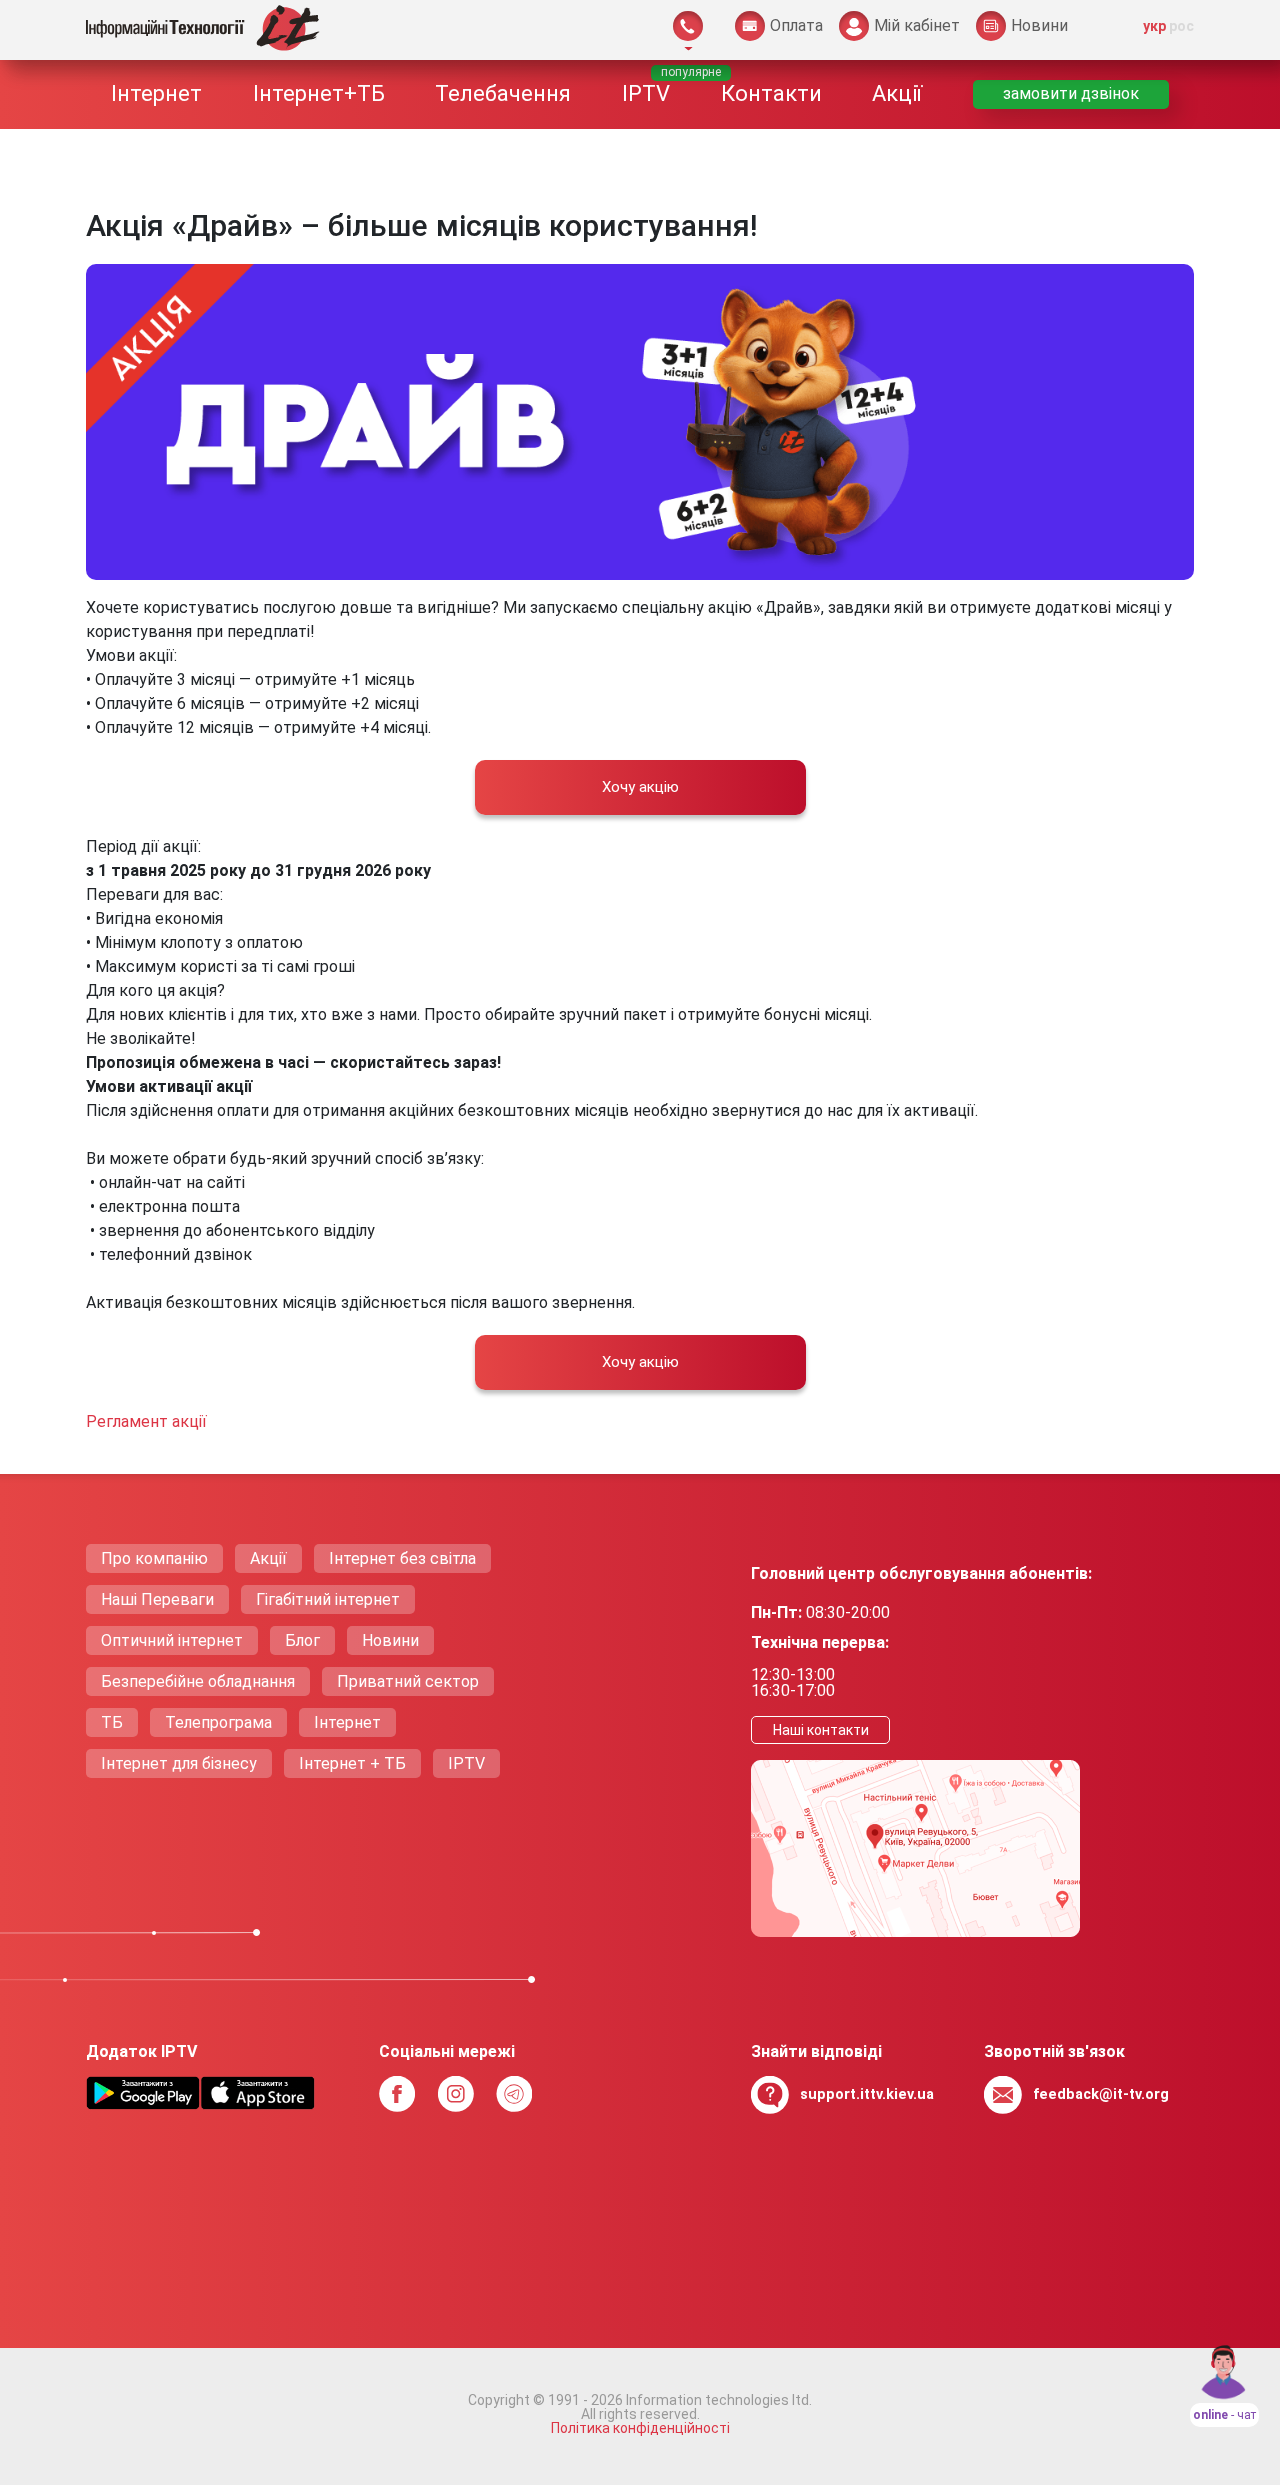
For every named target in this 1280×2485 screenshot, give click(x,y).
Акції (897, 93)
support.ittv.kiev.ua (867, 2094)
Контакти (771, 93)
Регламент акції (146, 1421)
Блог (302, 1640)
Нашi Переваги (157, 1599)
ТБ (112, 1722)
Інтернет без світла (402, 1558)
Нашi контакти (821, 1730)
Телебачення (503, 93)
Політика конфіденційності (640, 2428)
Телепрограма (218, 1722)
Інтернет (156, 93)
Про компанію (154, 1558)
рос (1181, 26)
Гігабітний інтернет (328, 1599)
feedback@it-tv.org (1101, 2094)
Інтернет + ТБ (352, 1763)
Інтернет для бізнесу (179, 1763)
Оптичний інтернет (172, 1640)
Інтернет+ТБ (319, 93)
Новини (390, 1640)
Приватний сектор (408, 1681)
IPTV (646, 93)
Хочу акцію (640, 787)
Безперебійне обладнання (198, 1681)
